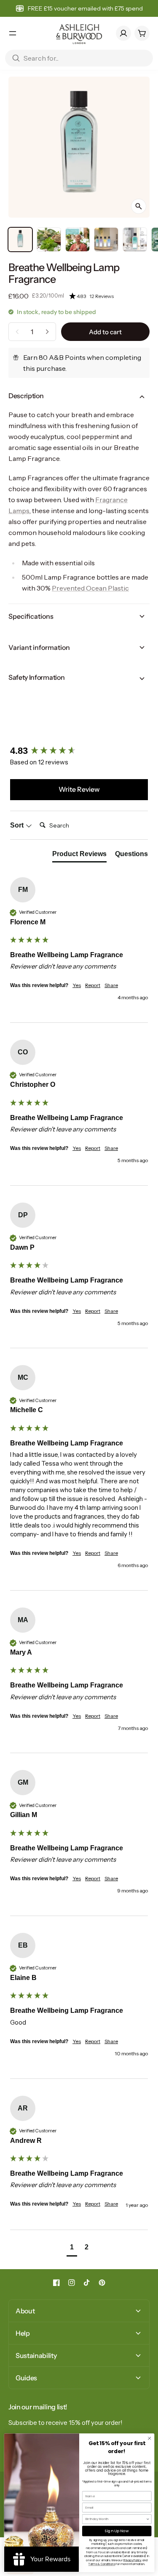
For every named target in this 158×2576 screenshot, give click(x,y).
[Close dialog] (149, 2438)
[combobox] (115, 2519)
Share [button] (111, 985)
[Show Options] (148, 2519)
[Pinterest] (102, 2283)
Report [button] (93, 985)
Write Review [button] (79, 789)
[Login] (123, 33)
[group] (79, 751)
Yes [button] (77, 985)
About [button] (25, 2311)
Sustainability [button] (36, 2355)
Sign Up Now (116, 2531)
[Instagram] (72, 2283)
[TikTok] (87, 2283)
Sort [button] (18, 825)
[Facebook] (56, 2283)
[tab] (79, 856)
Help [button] (23, 2333)
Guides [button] (26, 2378)
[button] (109, 296)
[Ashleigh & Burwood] (79, 33)
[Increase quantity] (47, 332)
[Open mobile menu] (13, 33)
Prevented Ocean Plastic (90, 588)
